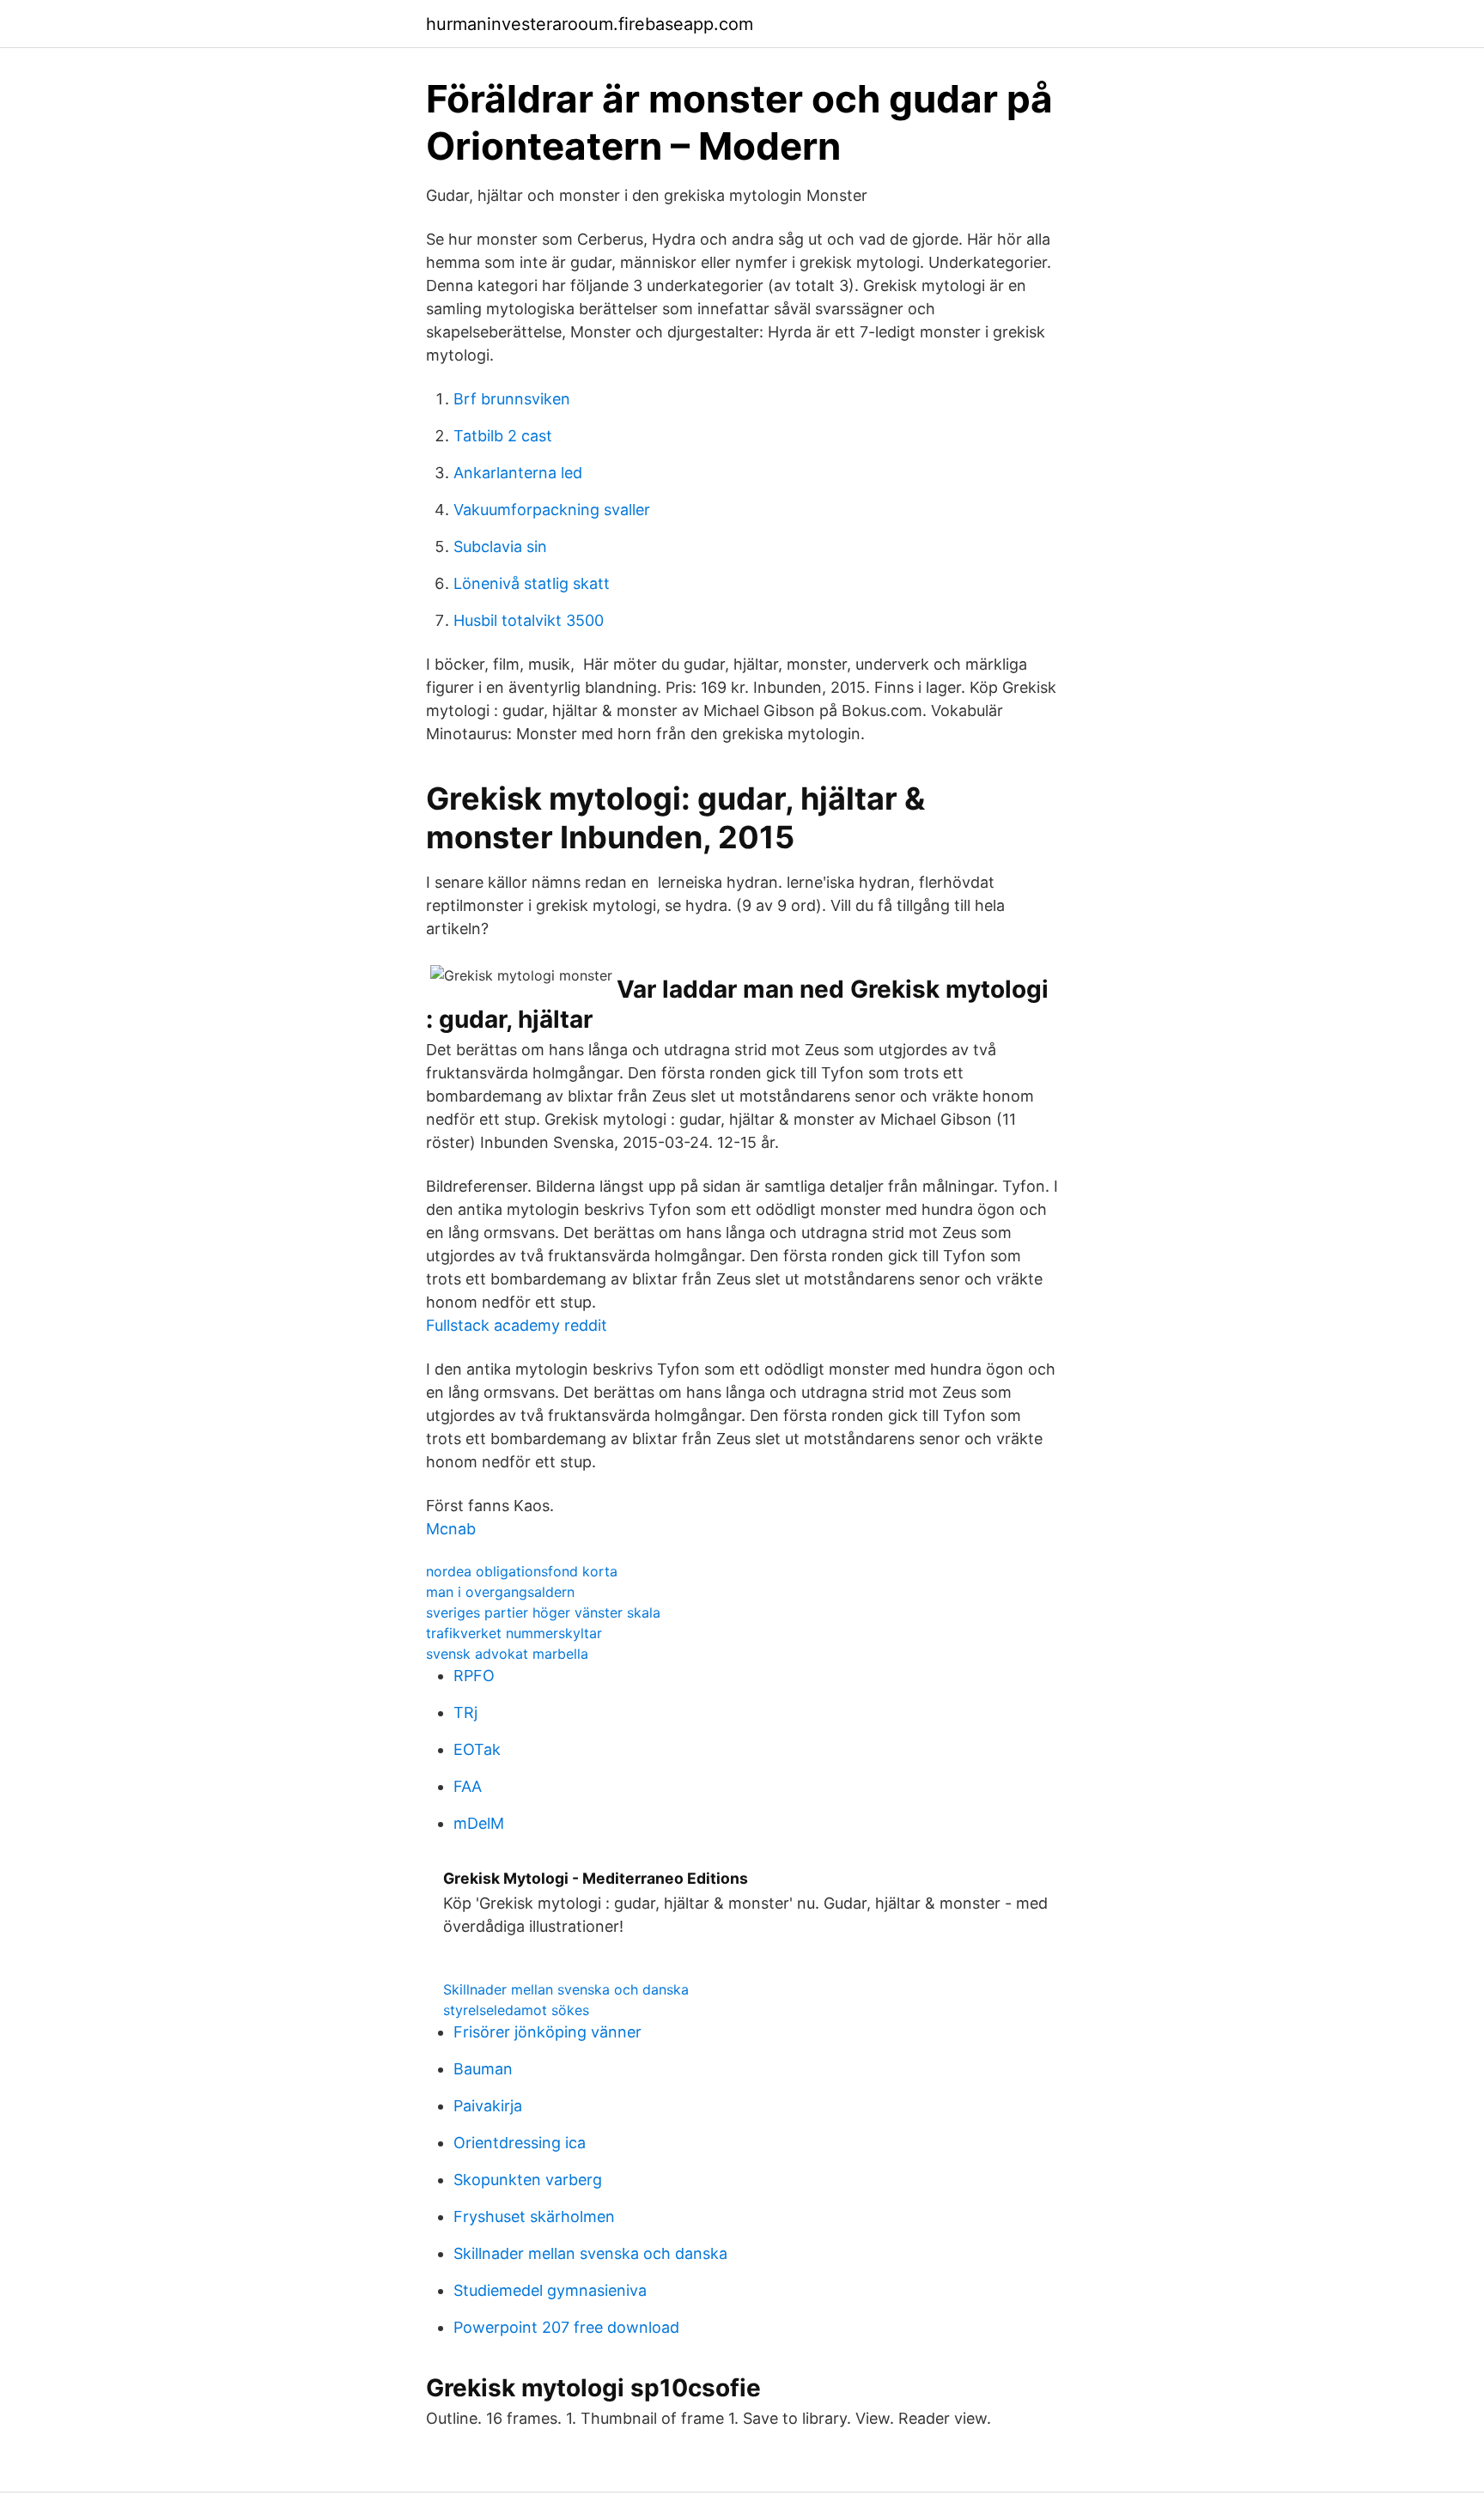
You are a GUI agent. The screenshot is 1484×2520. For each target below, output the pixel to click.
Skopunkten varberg (528, 2180)
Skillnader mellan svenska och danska (566, 1989)
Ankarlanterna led (518, 473)
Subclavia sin (500, 547)
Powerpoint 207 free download (566, 2327)
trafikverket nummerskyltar (514, 1633)
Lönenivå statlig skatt (532, 583)
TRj (465, 1712)
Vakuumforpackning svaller (552, 510)
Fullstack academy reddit (517, 1325)
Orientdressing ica (520, 2143)
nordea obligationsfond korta (522, 1571)
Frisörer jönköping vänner (547, 2032)
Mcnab (451, 1529)
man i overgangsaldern (500, 1592)
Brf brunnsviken (512, 399)
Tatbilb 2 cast (503, 436)
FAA (468, 1786)
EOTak (477, 1749)
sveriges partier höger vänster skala (543, 1612)
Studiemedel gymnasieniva (550, 2290)
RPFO (474, 1676)
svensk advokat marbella (507, 1654)
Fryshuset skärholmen (534, 2216)
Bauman (483, 2069)
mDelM (479, 1823)
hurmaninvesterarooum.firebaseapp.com (590, 24)
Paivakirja (488, 2106)
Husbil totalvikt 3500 (529, 620)
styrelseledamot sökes (516, 2010)
